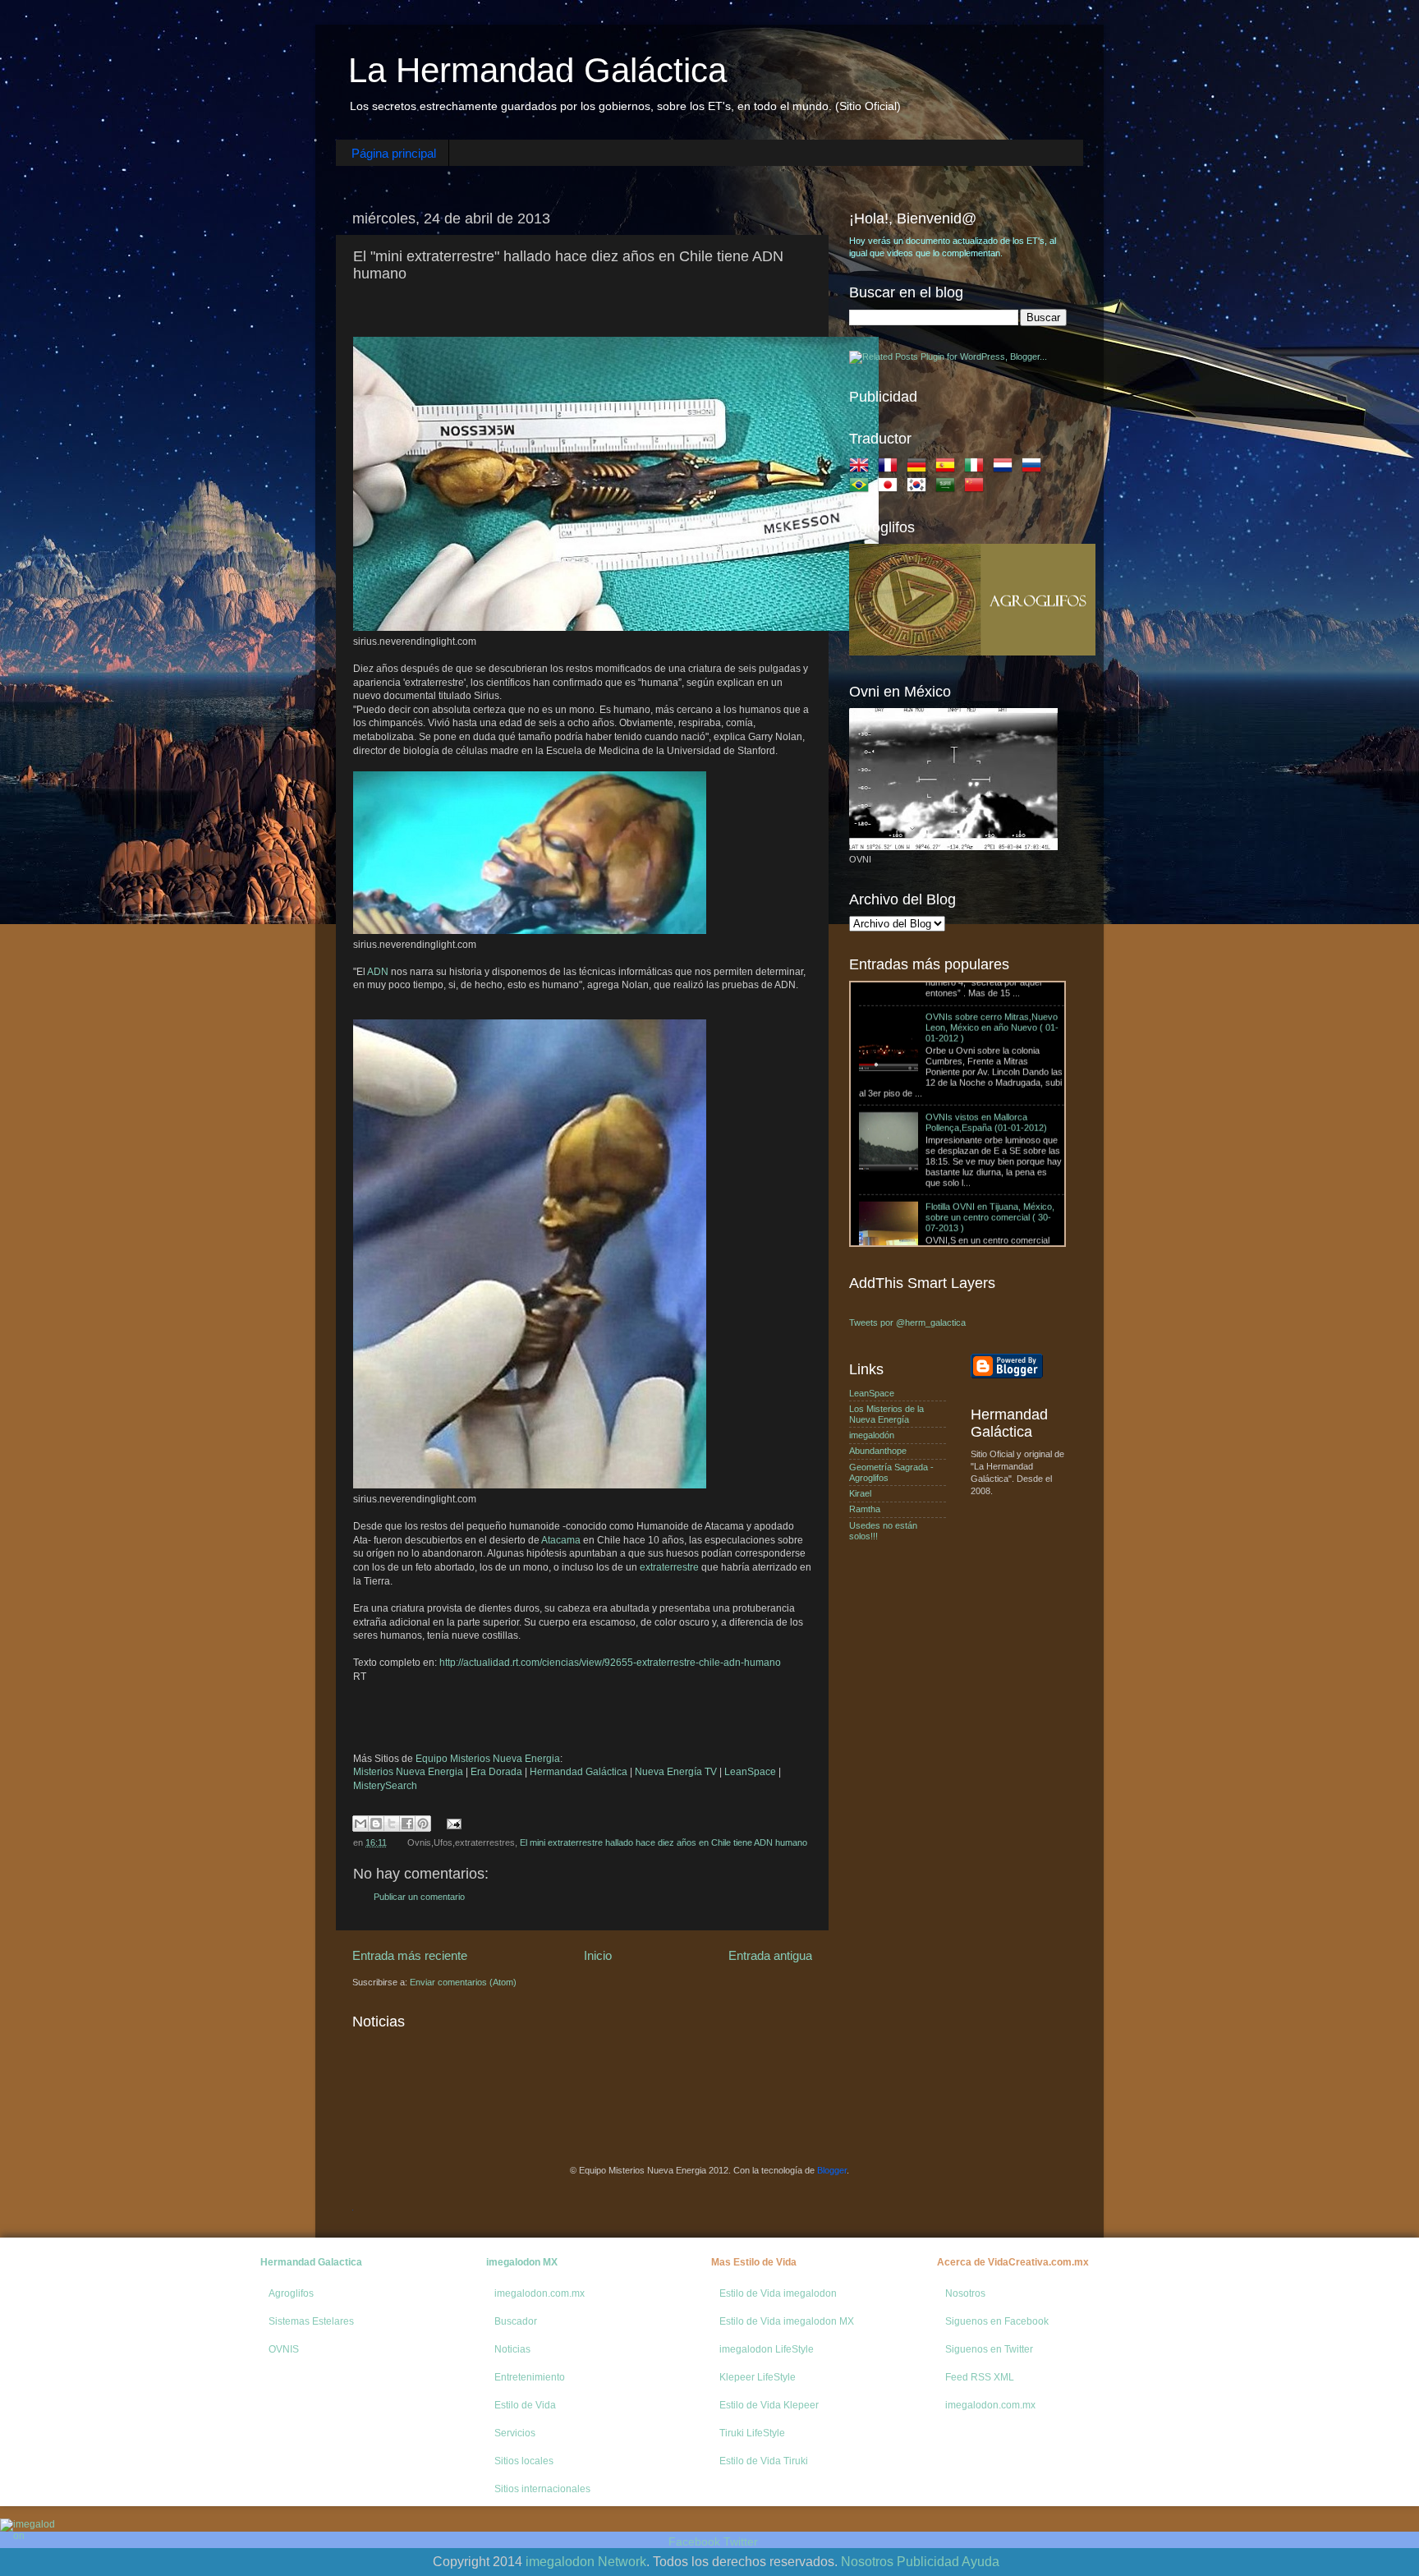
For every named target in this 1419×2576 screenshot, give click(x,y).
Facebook (694, 2541)
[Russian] (1035, 468)
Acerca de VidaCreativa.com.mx (1013, 2262)
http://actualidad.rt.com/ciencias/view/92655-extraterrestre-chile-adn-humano (610, 1663)
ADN (378, 972)
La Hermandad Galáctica (537, 70)
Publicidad (928, 2562)
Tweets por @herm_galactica (907, 1322)
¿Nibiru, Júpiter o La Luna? (913, 1210)
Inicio (598, 1955)
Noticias (512, 2349)
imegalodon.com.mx (540, 2293)
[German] (920, 468)
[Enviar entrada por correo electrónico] (452, 1823)
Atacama (561, 1540)
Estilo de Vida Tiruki (764, 2461)
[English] (862, 468)
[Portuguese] (862, 488)
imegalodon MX (522, 2262)
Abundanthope (878, 1451)
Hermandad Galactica (311, 2262)
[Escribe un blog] (376, 1824)
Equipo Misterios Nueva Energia (488, 1759)
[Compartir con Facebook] (407, 1824)
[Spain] (948, 468)
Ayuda (980, 2562)
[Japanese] (891, 488)
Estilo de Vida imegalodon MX (787, 2321)
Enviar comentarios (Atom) (463, 1982)
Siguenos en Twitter (989, 2349)
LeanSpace (750, 1772)
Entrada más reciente (410, 1955)
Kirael (860, 1493)
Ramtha (865, 1509)
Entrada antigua (770, 1955)
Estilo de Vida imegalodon (778, 2293)
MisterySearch (385, 1786)
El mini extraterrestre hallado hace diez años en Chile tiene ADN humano (664, 1842)
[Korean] (920, 488)
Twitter (741, 2541)
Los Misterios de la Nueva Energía (886, 1414)
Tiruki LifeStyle (752, 2433)
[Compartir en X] (392, 1824)
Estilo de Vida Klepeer (769, 2405)
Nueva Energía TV (676, 1772)
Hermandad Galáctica (579, 1772)
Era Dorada (496, 1772)
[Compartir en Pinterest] (423, 1824)
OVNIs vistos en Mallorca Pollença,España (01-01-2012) (986, 1026)
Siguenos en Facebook (997, 2321)
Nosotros (965, 2293)
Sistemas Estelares (311, 2321)
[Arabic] (948, 488)
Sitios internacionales (542, 2489)
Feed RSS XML (980, 2377)
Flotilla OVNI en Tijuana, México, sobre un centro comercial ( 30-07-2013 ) (990, 1121)
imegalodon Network (586, 2562)
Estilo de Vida (525, 2405)
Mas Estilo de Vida (754, 2262)
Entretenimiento (530, 2377)
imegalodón (872, 1435)
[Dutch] (1006, 468)
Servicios (515, 2433)
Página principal (394, 153)
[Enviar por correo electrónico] (360, 1824)
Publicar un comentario (419, 1897)
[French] (891, 468)
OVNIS (284, 2349)
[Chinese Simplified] (977, 488)
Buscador (516, 2321)
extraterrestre (669, 1567)
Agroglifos (291, 2293)
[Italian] (977, 468)
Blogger (832, 2170)
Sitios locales (524, 2461)
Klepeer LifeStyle (758, 2377)
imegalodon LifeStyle (767, 2349)
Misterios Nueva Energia (408, 1772)
